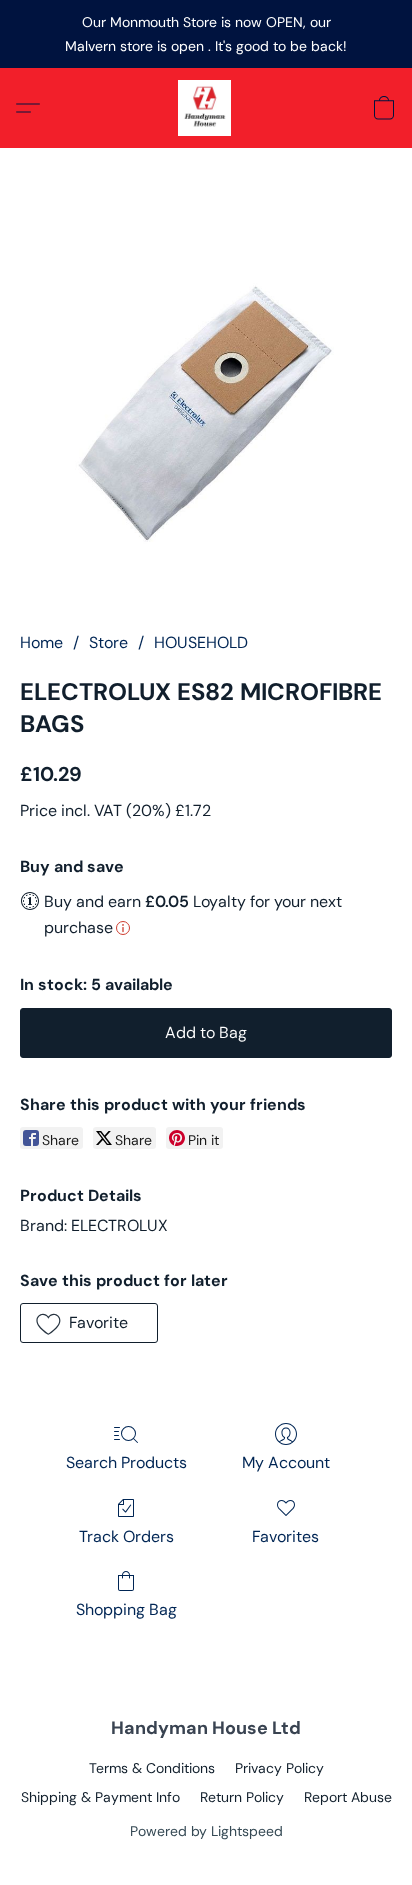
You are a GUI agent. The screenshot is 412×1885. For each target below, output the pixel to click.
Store (108, 642)
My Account (286, 1462)
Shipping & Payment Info (100, 1797)
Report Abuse (348, 1797)
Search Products (126, 1462)
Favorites (285, 1536)
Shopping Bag (126, 1609)
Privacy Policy (279, 1768)
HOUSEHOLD (201, 642)
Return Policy (242, 1797)
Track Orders (126, 1536)
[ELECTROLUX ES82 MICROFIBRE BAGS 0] (206, 414)
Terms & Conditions (152, 1768)
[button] (206, 108)
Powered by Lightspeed (206, 1831)
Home (41, 642)
